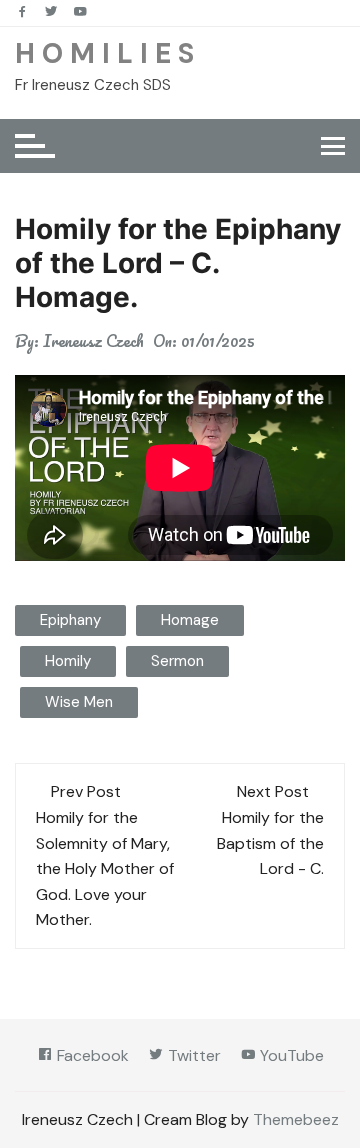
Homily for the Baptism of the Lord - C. (270, 843)
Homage (190, 620)
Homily (68, 661)
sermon (177, 661)
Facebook (91, 1055)
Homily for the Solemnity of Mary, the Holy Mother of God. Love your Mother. (105, 868)
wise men (79, 702)
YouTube (290, 1055)
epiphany (70, 620)
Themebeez (296, 1119)
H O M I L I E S (104, 53)
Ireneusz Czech (93, 341)
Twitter (192, 1055)
